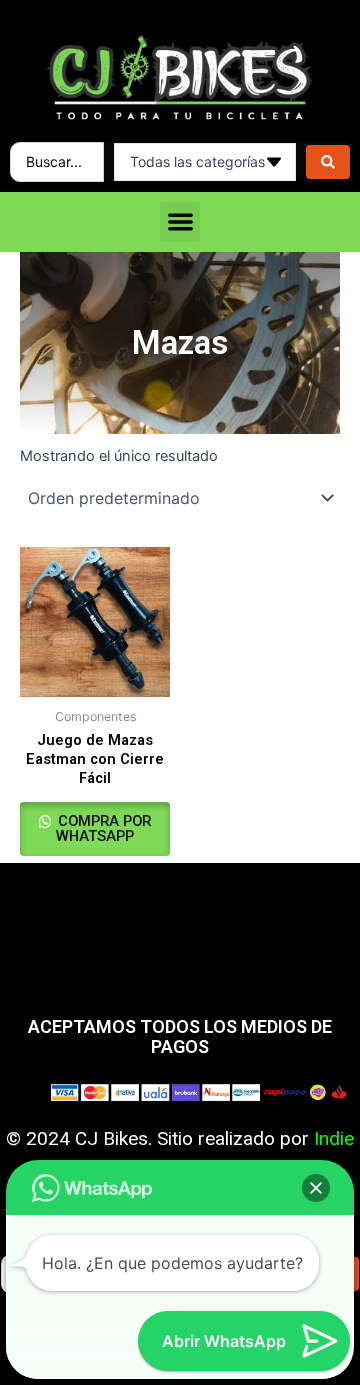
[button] (180, 222)
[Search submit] (328, 162)
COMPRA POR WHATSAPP (102, 828)
